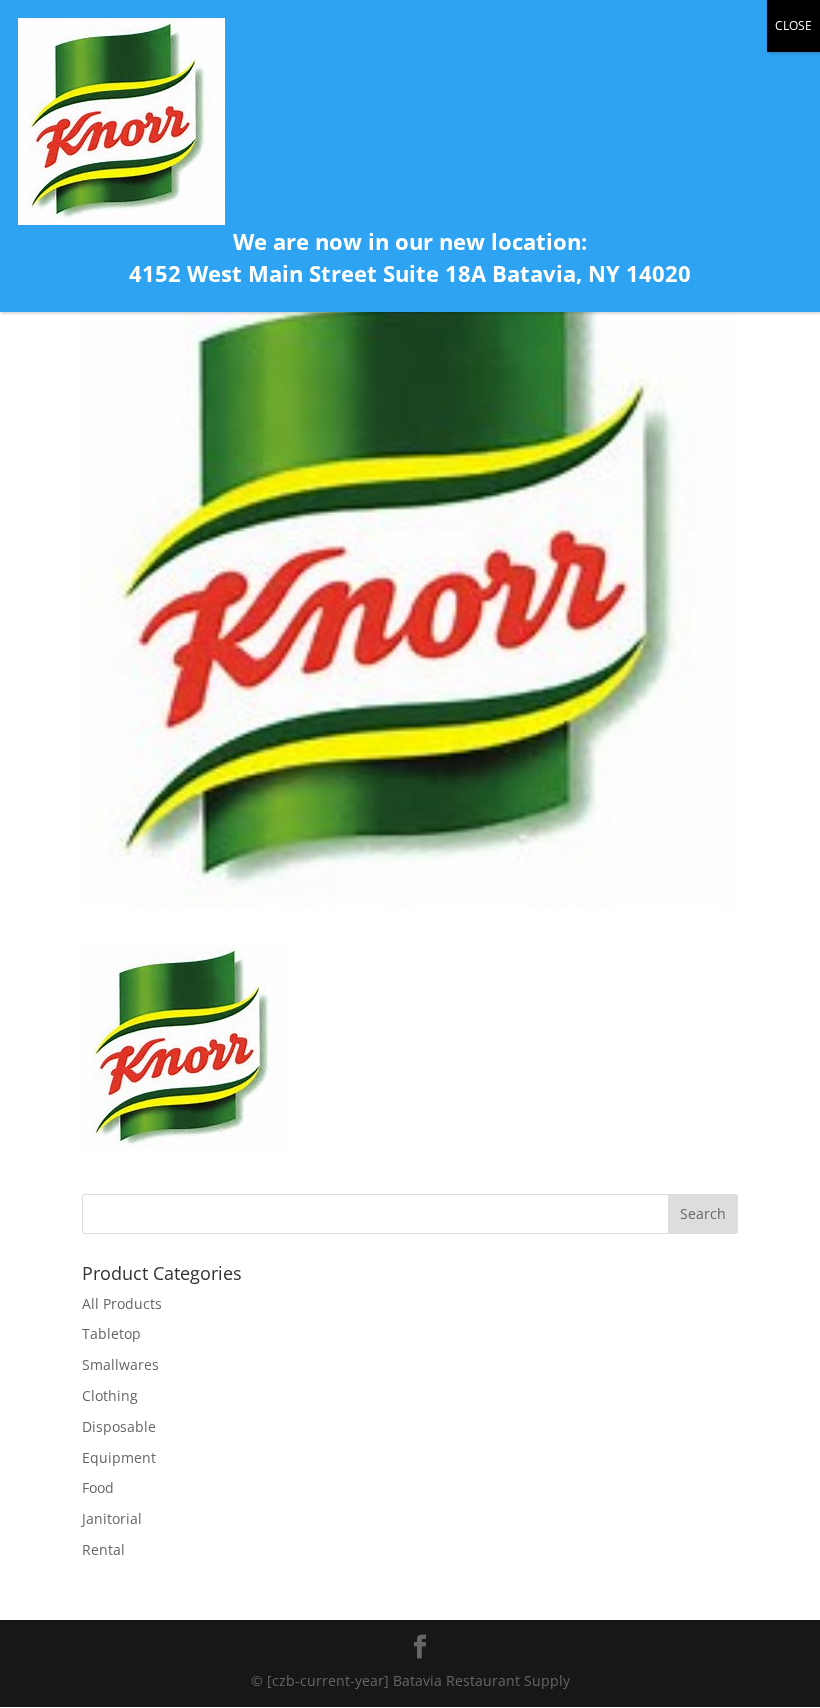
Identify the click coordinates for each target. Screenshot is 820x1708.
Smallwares (120, 1364)
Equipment (119, 1457)
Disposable (119, 1426)
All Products (122, 1303)
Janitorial (112, 1518)
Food (98, 1487)
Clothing (110, 1395)
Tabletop (111, 1333)
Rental (103, 1549)
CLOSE (793, 25)
